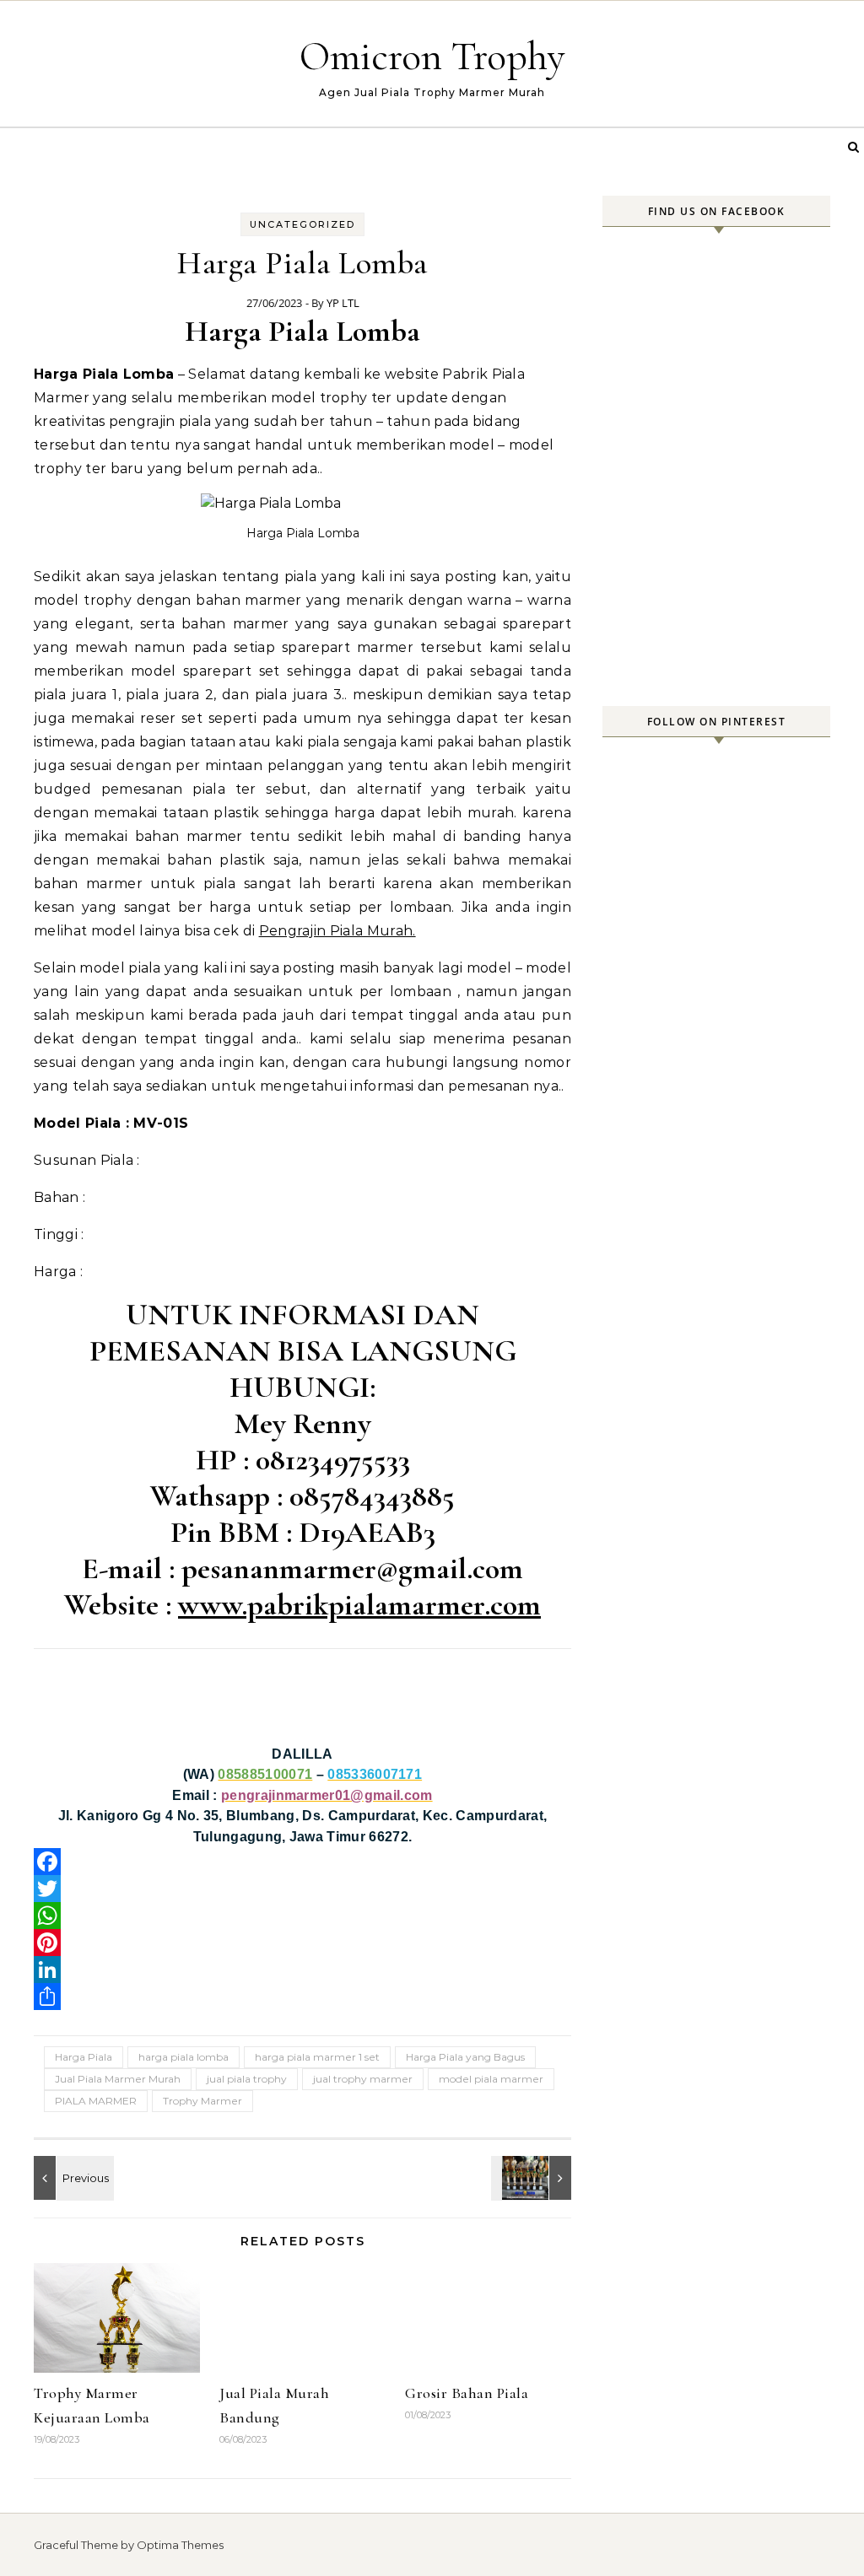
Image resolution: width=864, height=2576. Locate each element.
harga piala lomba (184, 2057)
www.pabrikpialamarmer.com (359, 1605)
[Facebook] (302, 1862)
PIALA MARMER (96, 2101)
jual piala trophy (247, 2079)
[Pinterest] (302, 1943)
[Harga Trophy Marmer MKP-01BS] (533, 2178)
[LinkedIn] (302, 1970)
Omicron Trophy (432, 57)
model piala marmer (491, 2079)
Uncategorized (302, 224)
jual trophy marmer (363, 2079)
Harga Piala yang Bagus (465, 2057)
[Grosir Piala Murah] (72, 2178)
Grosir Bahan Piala (467, 2393)
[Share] (302, 1997)
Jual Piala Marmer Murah (118, 2079)
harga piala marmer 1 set (317, 2057)
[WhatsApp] (302, 1916)
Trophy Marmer (202, 2101)
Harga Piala (84, 2057)
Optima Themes (180, 2545)
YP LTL (343, 303)
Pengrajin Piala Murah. (337, 931)
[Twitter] (302, 1889)
